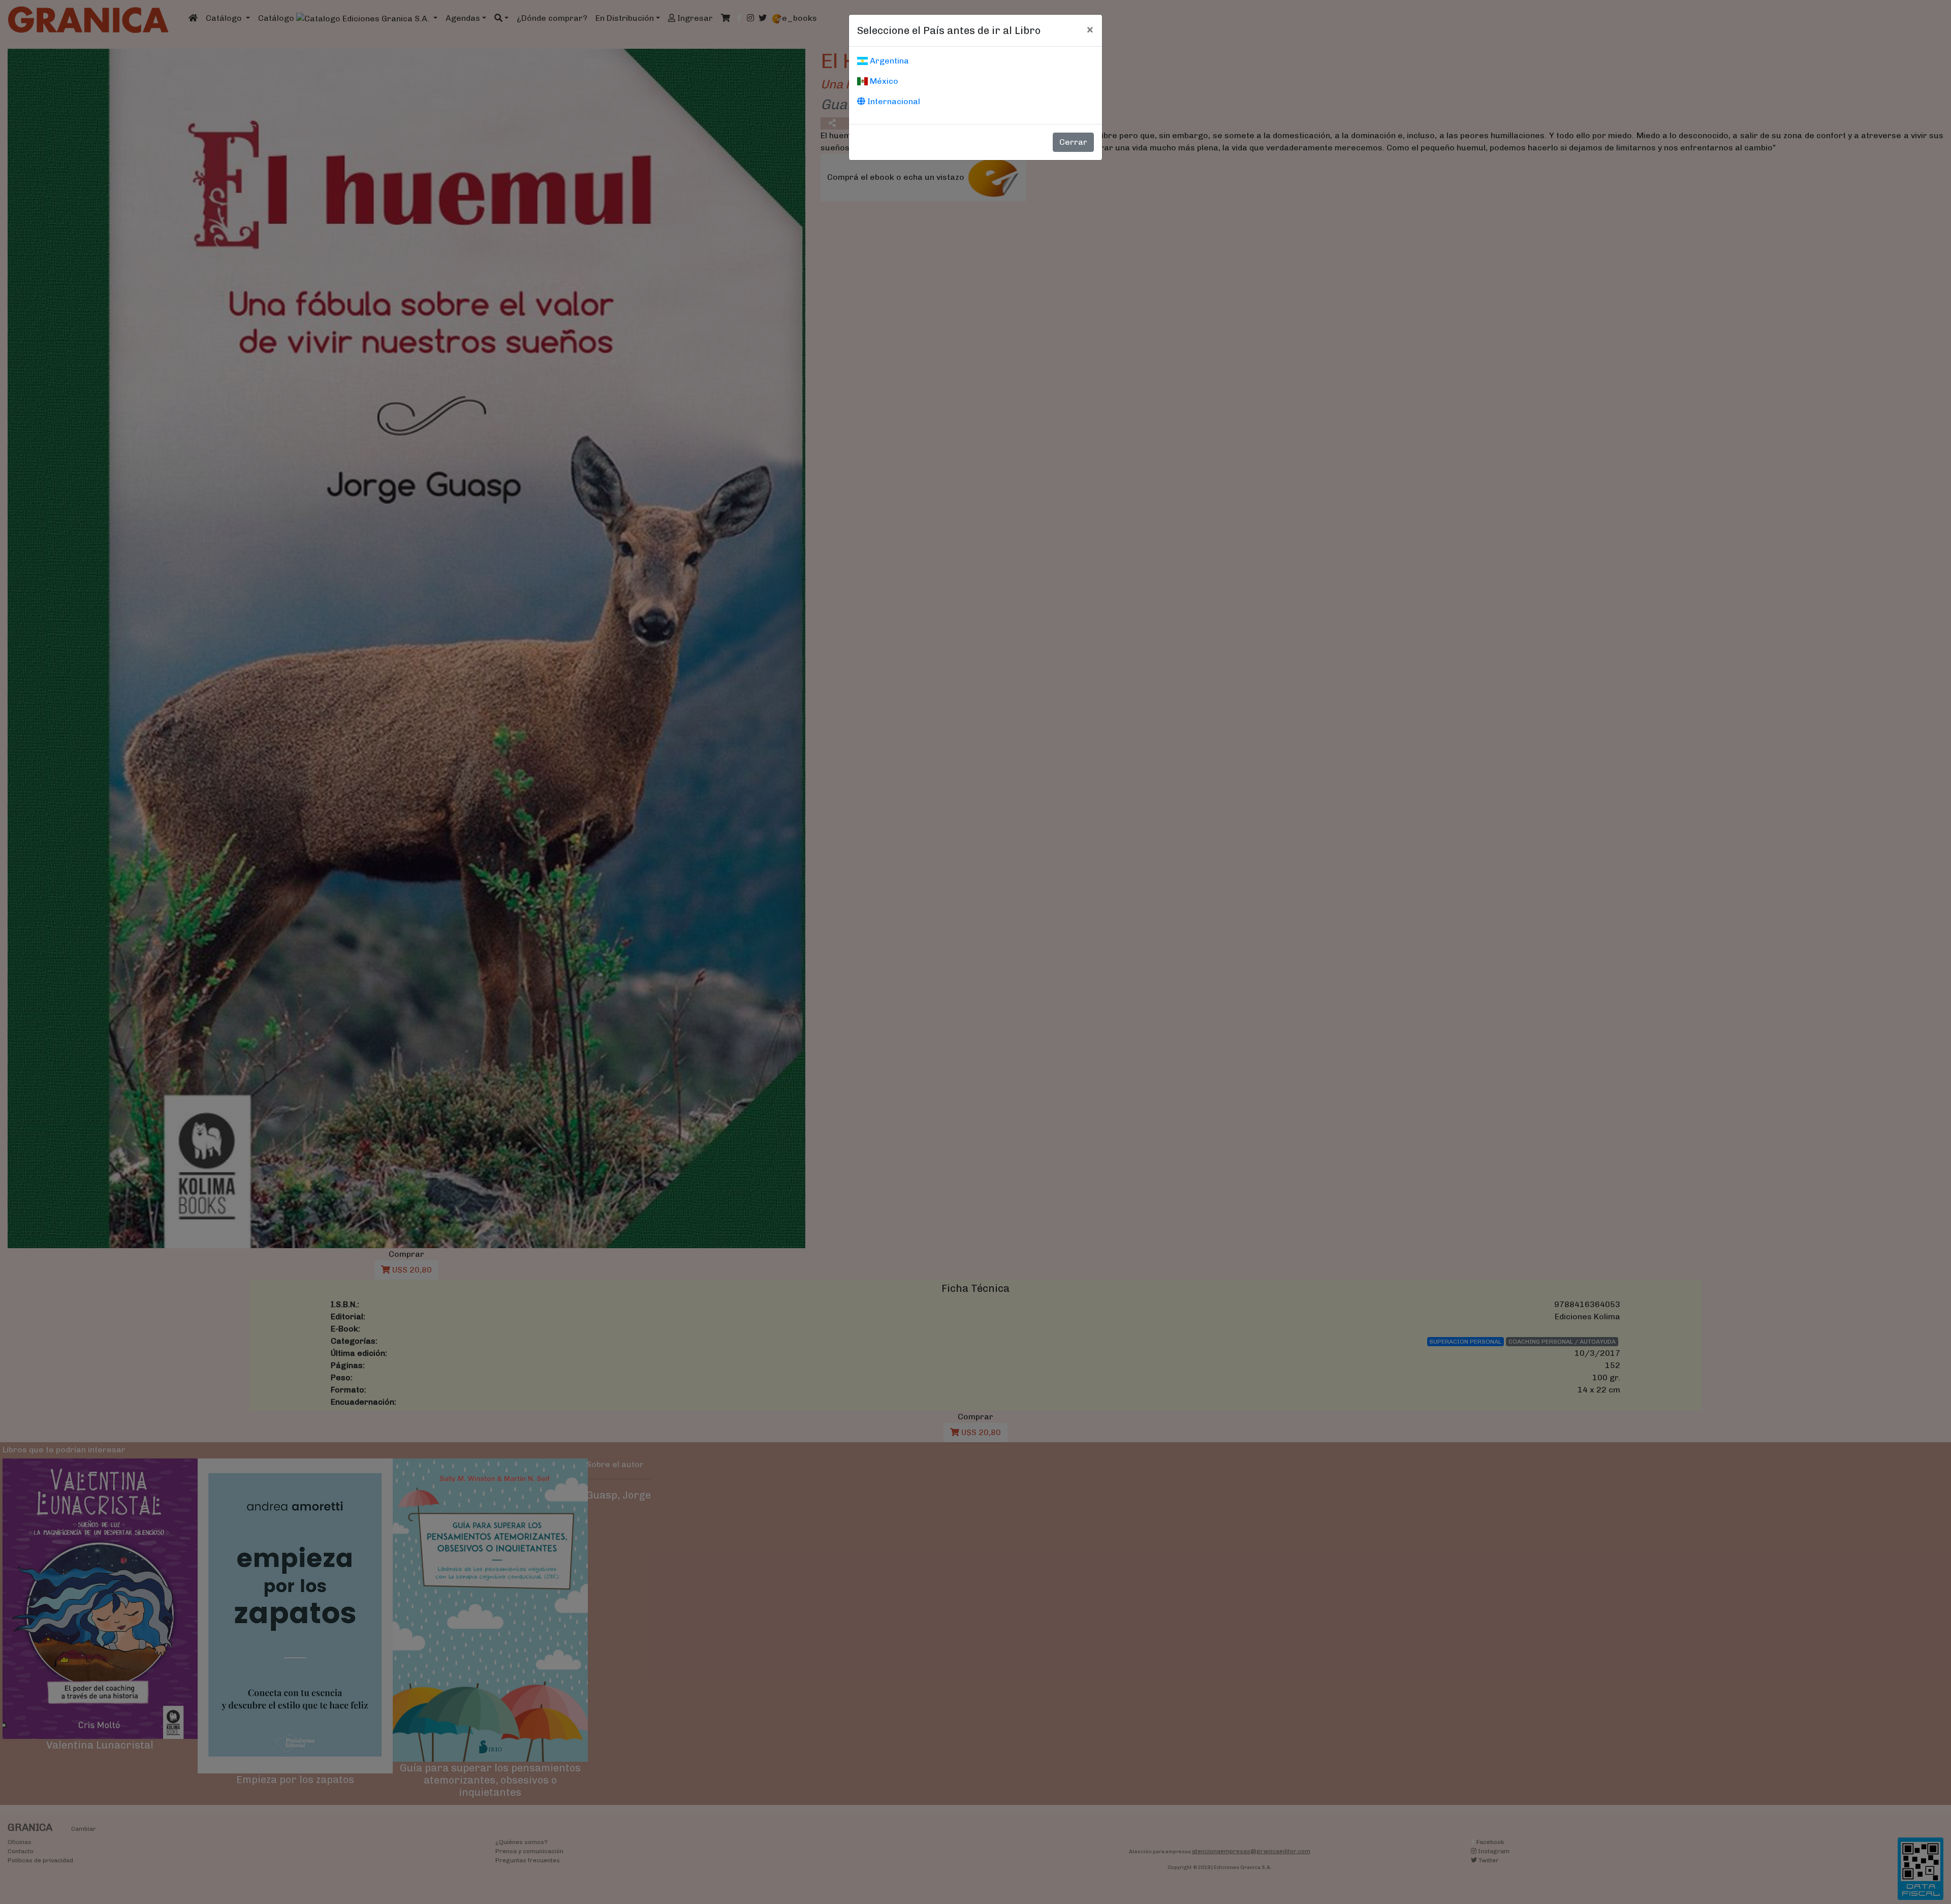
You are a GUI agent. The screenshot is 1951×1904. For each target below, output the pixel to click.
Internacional (893, 101)
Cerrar (1073, 142)
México (883, 81)
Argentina (888, 61)
